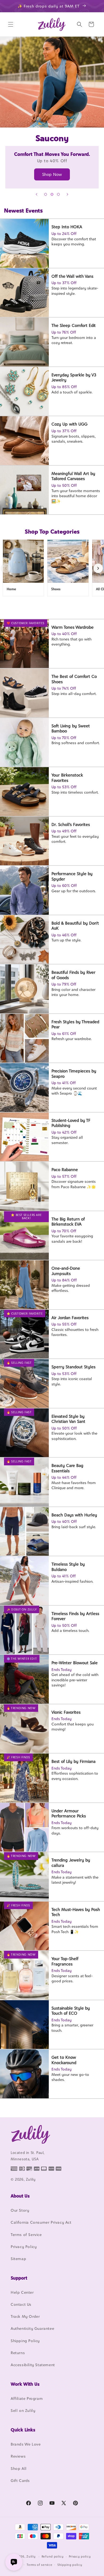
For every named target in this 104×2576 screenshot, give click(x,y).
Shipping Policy (25, 2341)
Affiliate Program (27, 2398)
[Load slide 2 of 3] (52, 194)
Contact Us (21, 2304)
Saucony (52, 113)
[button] (11, 24)
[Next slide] (67, 194)
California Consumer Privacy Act (41, 2222)
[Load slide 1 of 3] (46, 194)
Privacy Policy (24, 2247)
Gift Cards (20, 2480)
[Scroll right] (98, 568)
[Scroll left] (6, 568)
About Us (20, 2196)
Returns (18, 2353)
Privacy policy (80, 2556)
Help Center (22, 2292)
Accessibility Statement (33, 2365)
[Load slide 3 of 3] (58, 194)
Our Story (20, 2210)
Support (19, 2278)
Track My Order (25, 2316)
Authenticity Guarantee (32, 2328)
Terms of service (39, 2565)
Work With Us (25, 2384)
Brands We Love (26, 2444)
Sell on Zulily (23, 2410)
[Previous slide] (37, 194)
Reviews (18, 2456)
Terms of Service (26, 2235)
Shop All (19, 2468)
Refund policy (53, 2556)
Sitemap (18, 2259)
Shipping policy (70, 2565)
